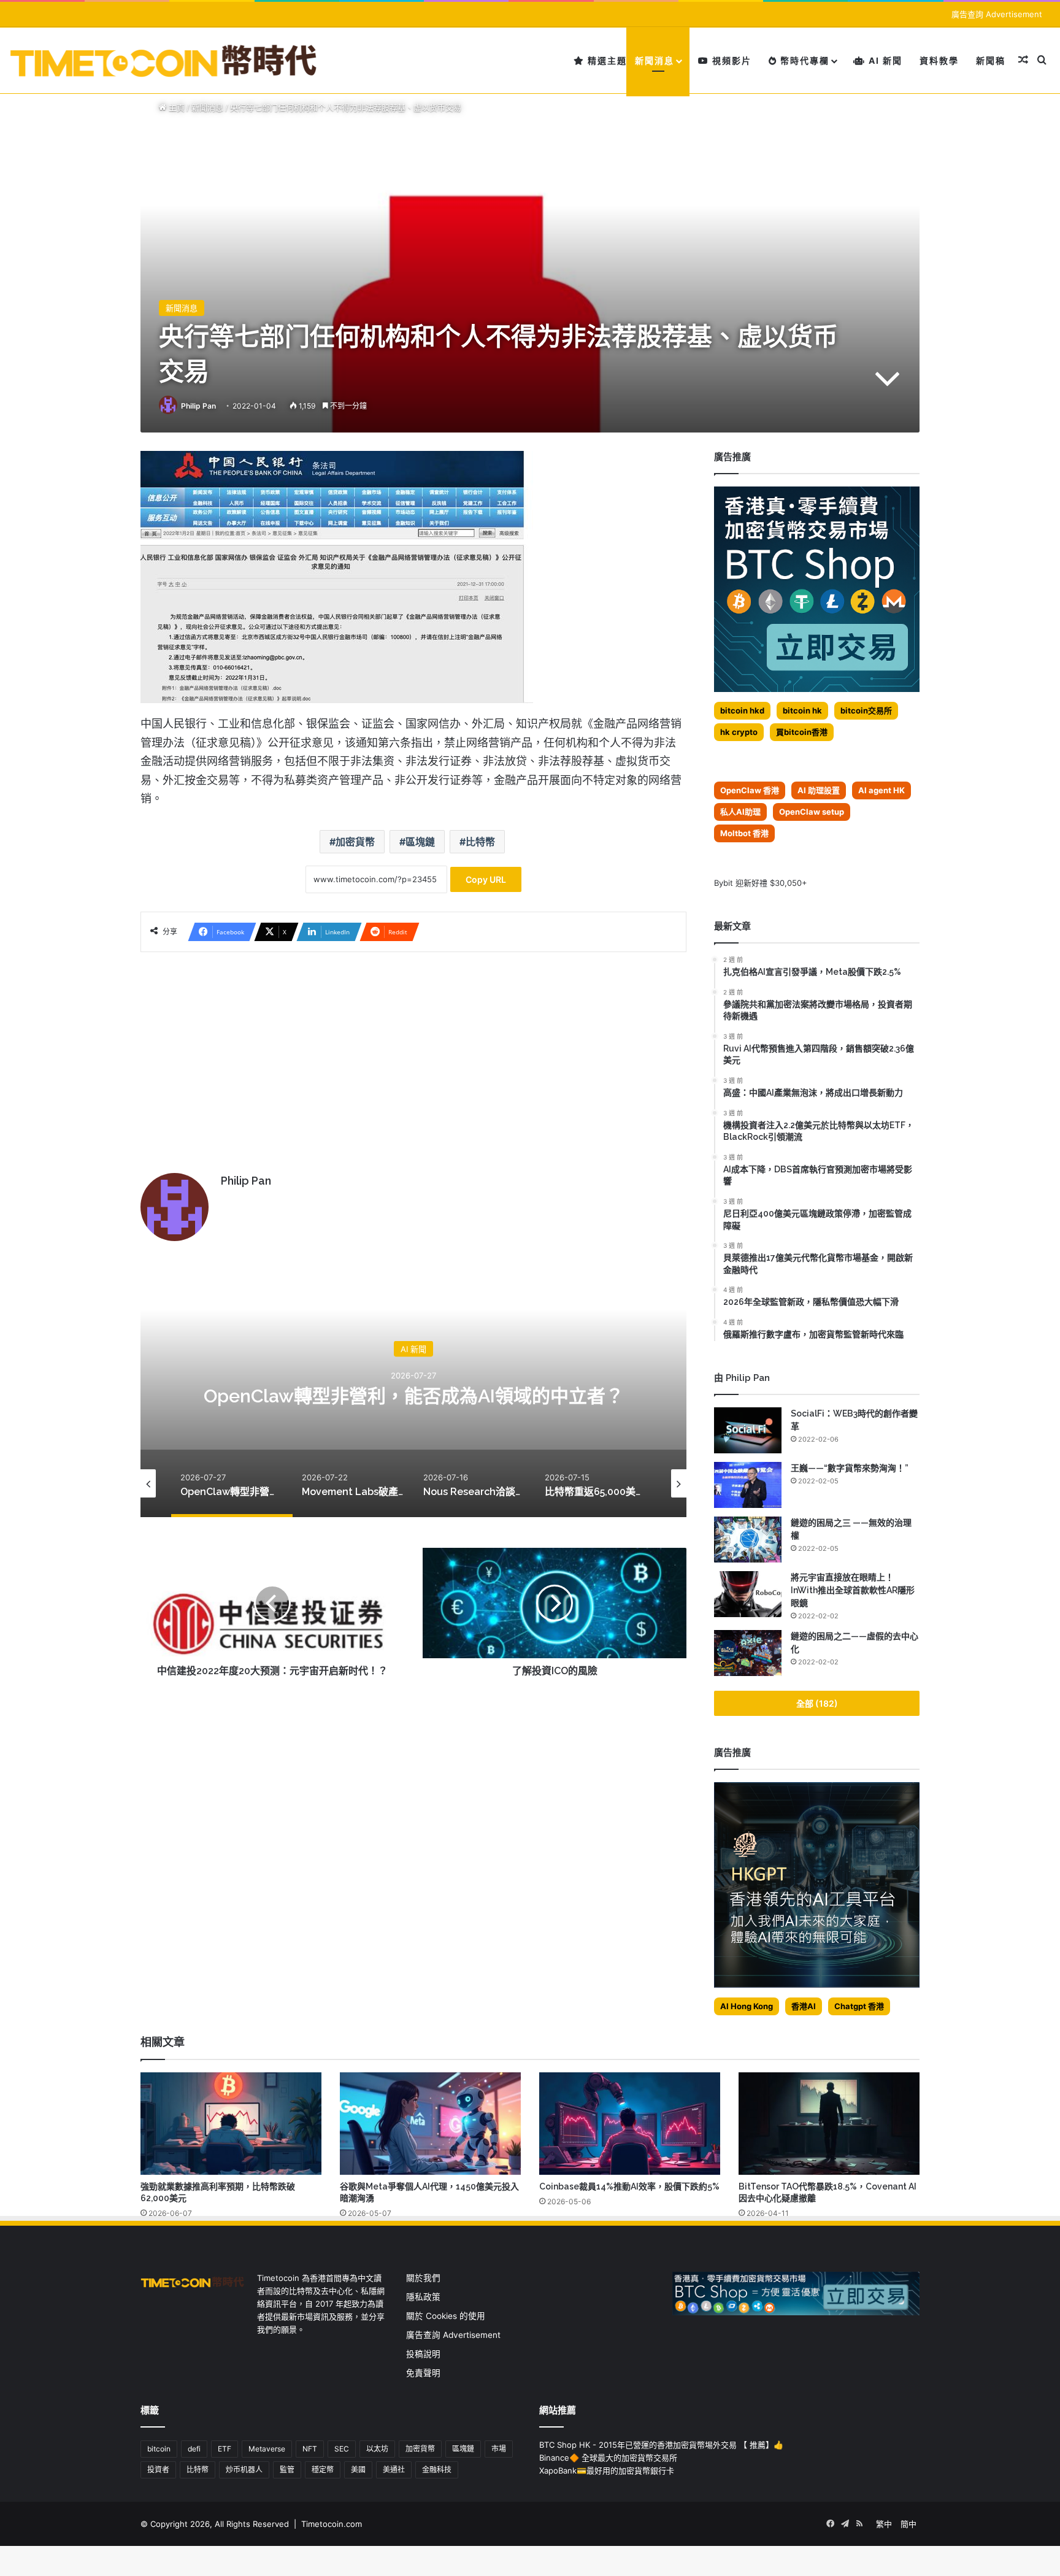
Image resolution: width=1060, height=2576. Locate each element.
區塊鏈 (420, 842)
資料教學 (939, 60)
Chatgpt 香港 (859, 2006)
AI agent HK (881, 790)
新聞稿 (991, 60)
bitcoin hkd (742, 710)
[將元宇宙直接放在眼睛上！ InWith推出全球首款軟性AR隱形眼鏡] (748, 1594)
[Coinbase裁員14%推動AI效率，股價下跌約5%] (630, 2123)
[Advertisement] (413, 1056)
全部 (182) (817, 1703)
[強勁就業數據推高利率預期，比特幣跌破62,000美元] (231, 2123)
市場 (499, 2449)
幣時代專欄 (803, 60)
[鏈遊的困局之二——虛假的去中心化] (748, 1653)
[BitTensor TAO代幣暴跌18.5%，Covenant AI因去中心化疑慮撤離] (829, 2123)
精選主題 (606, 60)
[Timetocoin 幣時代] (164, 60)
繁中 (884, 2524)
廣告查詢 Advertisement (998, 14)
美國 (358, 2470)
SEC (342, 2449)
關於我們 (423, 2278)
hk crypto (739, 732)
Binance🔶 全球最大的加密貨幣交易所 (608, 2458)
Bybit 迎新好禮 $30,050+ (761, 883)
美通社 (394, 2470)
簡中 (908, 2524)
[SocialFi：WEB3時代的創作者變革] (748, 1430)
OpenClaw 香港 (750, 790)
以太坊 (377, 2449)
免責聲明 (423, 2373)
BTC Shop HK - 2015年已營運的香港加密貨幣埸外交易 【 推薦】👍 (661, 2445)
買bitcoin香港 (802, 732)
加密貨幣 (355, 842)
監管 (287, 2470)
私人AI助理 (740, 812)
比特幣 (480, 842)
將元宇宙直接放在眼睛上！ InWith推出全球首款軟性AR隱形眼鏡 (853, 1590)
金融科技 (437, 2470)
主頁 (175, 107)
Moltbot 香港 (744, 833)
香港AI (804, 2006)
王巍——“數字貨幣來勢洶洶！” (850, 1468)
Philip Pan (198, 406)
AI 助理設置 (819, 790)
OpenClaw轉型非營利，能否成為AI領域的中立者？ (414, 1396)
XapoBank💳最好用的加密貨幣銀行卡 (607, 2470)
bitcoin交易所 (866, 710)
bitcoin (159, 2449)
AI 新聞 (884, 60)
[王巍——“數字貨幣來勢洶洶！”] (748, 1485)
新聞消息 (655, 60)
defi (194, 2449)
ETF (225, 2449)
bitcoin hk (802, 710)
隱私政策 (423, 2297)
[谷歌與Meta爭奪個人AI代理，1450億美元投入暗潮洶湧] (430, 2123)
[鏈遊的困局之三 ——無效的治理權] (748, 1540)
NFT (310, 2449)
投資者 (158, 2470)
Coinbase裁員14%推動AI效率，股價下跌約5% (629, 2186)
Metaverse (267, 2449)
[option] (413, 1394)
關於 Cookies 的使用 (446, 2316)
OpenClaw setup (812, 812)
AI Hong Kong (747, 2006)
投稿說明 (423, 2354)
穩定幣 (323, 2470)
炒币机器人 (244, 2470)
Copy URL (486, 879)
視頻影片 (730, 60)
